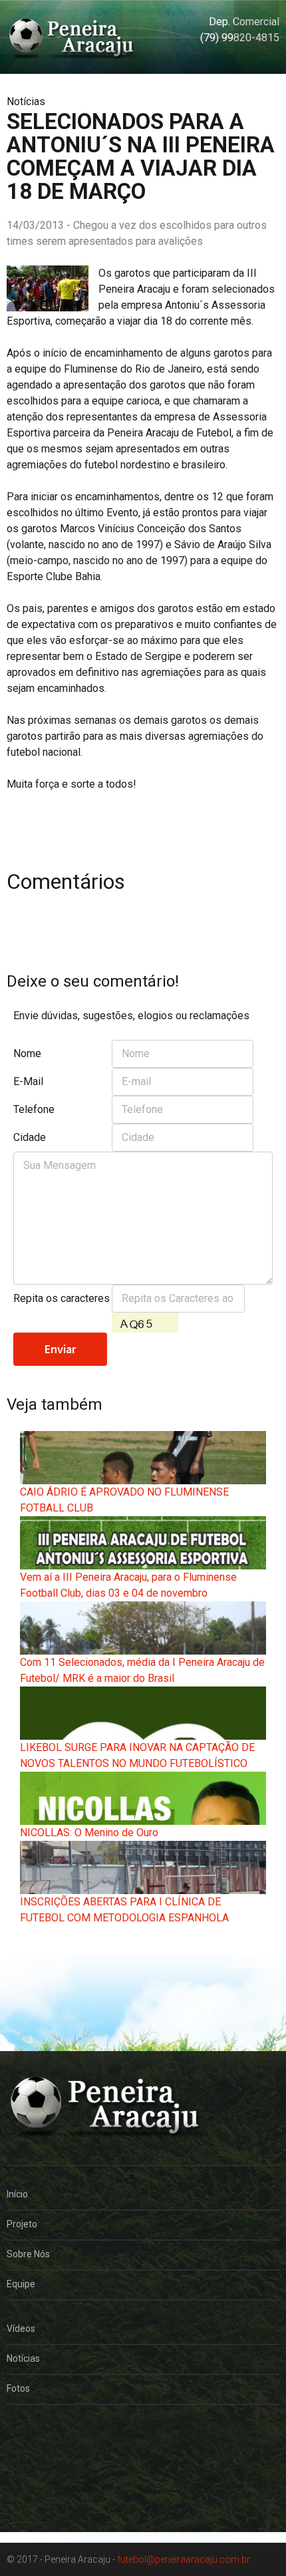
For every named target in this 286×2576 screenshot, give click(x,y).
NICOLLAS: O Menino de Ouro (89, 1833)
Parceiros (27, 2433)
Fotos (18, 2388)
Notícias (23, 2358)
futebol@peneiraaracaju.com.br (184, 2559)
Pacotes (24, 2463)
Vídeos (21, 2329)
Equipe (21, 2284)
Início (17, 2194)
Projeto (22, 2224)
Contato (24, 2493)
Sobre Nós (28, 2254)
